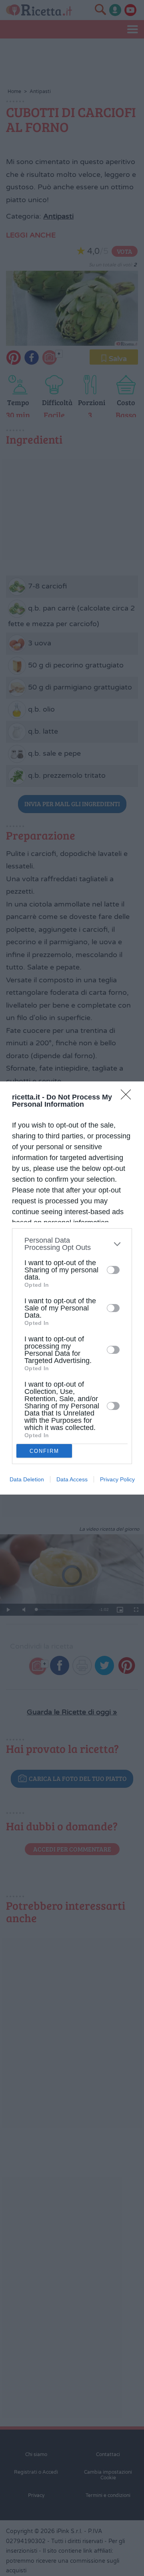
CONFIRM (44, 1451)
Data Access (72, 1479)
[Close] (128, 1097)
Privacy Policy (117, 1479)
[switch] (113, 1270)
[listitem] (72, 1244)
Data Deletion (27, 1479)
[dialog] (72, 1288)
